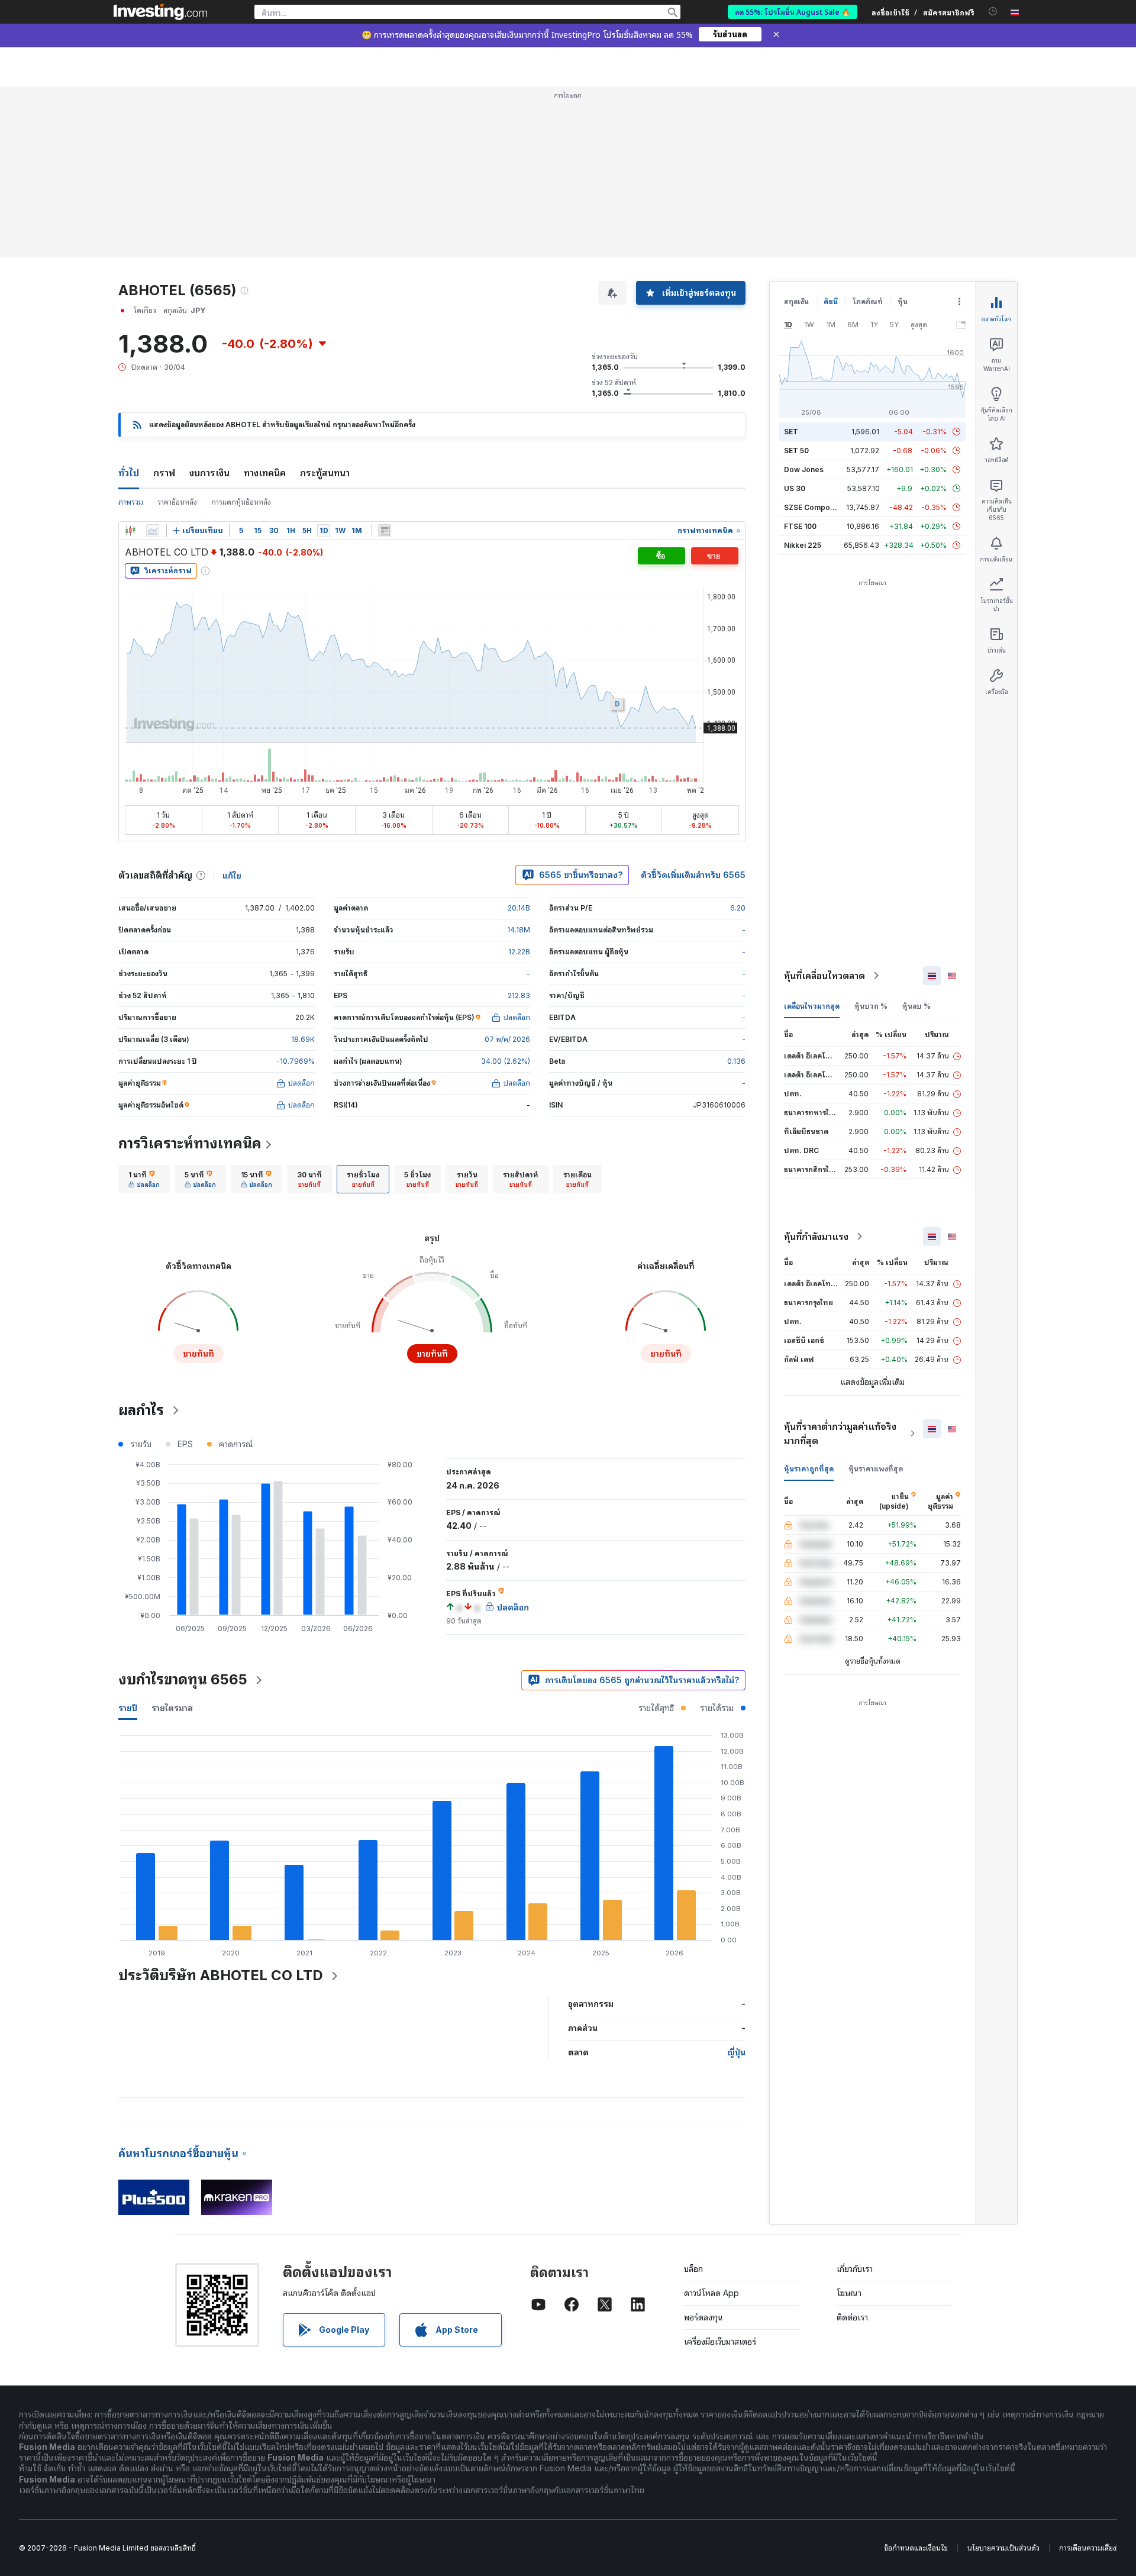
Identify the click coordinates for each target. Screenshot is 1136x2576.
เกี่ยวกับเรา (855, 2269)
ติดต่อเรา (852, 2317)
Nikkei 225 (803, 545)
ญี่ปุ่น (736, 2052)
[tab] (144, 1179)
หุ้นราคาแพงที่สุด (876, 1469)
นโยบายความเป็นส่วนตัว (1003, 2548)
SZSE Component (815, 507)
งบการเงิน (209, 473)
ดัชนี (831, 301)
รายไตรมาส (172, 1708)
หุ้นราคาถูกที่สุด (809, 1469)
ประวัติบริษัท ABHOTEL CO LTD (221, 1975)
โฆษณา (849, 2293)
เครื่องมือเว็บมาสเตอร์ (720, 2341)
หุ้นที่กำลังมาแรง (816, 1237)
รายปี (128, 1708)
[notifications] (993, 12)
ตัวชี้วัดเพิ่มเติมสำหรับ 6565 (693, 875)
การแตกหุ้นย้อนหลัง (241, 502)
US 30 (795, 488)
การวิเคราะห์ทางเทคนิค (190, 1143)
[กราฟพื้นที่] (153, 531)
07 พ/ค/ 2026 (507, 1039)
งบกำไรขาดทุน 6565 (183, 1679)
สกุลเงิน (796, 301)
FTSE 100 (800, 526)
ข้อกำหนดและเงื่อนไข (916, 2548)
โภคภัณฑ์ (868, 301)
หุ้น (903, 301)
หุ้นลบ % (916, 1006)
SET (791, 432)
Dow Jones (804, 469)
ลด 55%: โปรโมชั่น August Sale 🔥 (793, 12)
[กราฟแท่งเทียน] (130, 531)
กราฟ (164, 473)
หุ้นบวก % (871, 1006)
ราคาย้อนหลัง (177, 502)
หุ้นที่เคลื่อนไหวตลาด (824, 976)
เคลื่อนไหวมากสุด (812, 1006)
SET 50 (796, 451)
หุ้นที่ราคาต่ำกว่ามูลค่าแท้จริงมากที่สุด (840, 1434)
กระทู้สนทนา (325, 473)
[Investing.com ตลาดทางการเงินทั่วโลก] (160, 12)
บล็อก (693, 2269)
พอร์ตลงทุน (703, 2317)
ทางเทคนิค (265, 473)
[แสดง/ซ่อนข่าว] (385, 531)
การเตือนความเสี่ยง (1088, 2548)
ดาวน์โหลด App (711, 2293)
